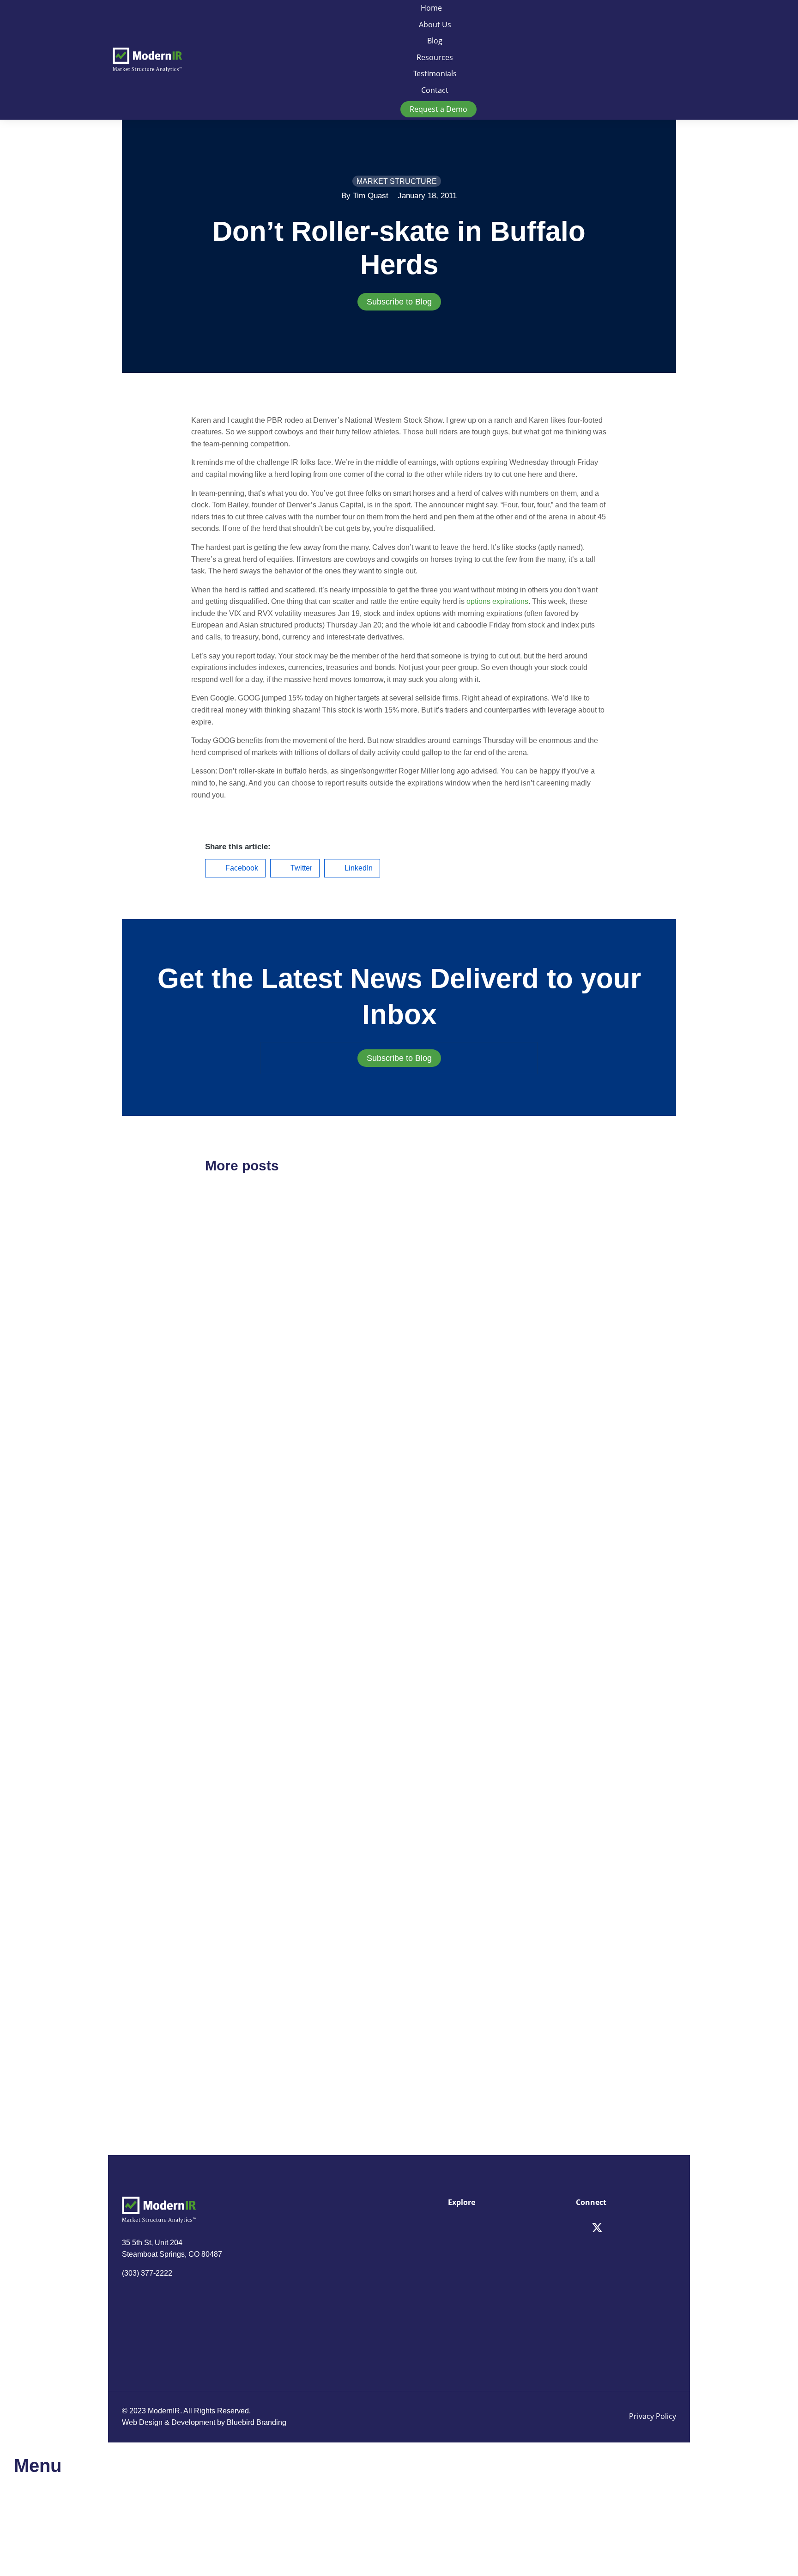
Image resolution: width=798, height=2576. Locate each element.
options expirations (497, 601)
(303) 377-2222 (147, 2273)
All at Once (442, 1751)
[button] (235, 868)
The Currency (448, 1335)
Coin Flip (229, 1592)
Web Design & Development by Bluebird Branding (204, 2422)
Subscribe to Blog (399, 302)
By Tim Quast (365, 196)
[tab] (399, 302)
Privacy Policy (653, 2416)
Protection (233, 2008)
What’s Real (444, 2008)
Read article (224, 1422)
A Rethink (231, 1336)
